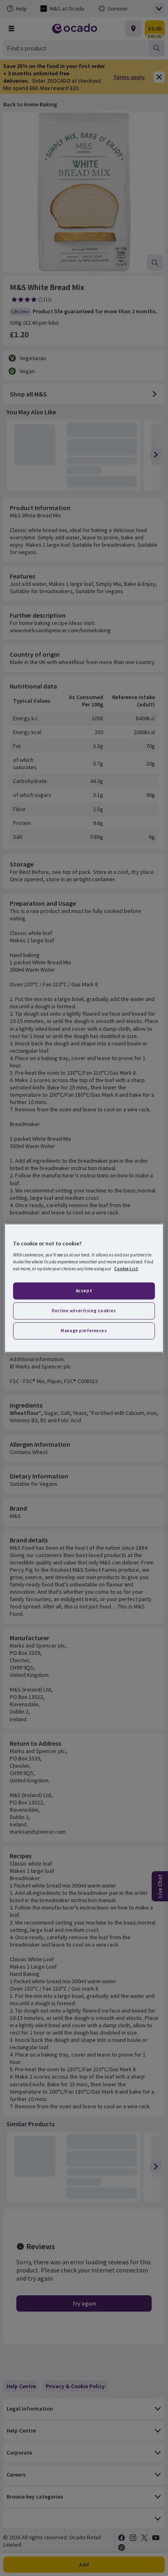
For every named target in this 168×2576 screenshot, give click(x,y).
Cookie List (126, 1269)
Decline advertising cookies (84, 1311)
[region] (84, 1288)
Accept (84, 1291)
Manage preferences (84, 1331)
